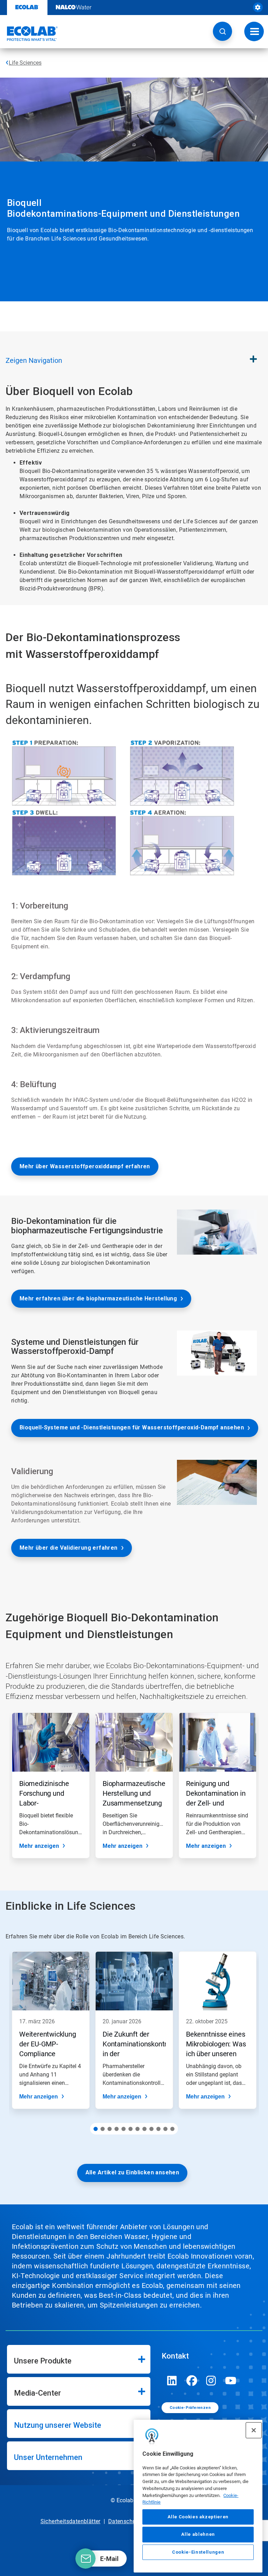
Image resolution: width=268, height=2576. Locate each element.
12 (172, 2129)
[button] (222, 31)
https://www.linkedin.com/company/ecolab (172, 2381)
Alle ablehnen (198, 2534)
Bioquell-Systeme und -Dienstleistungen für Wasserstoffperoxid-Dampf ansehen (132, 1427)
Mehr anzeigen (39, 1846)
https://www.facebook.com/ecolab (192, 2381)
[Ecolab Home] (29, 34)
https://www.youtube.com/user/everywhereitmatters (231, 2381)
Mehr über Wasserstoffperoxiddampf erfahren (85, 1166)
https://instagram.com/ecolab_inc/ (211, 2381)
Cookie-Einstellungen (198, 2552)
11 (165, 2129)
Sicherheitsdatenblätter (70, 2521)
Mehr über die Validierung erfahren (69, 1548)
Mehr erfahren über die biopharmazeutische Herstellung (98, 1298)
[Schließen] (254, 2430)
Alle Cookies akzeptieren (198, 2517)
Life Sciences (25, 63)
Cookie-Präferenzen (190, 2408)
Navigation (34, 360)
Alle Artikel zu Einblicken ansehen (132, 2172)
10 (158, 2129)
